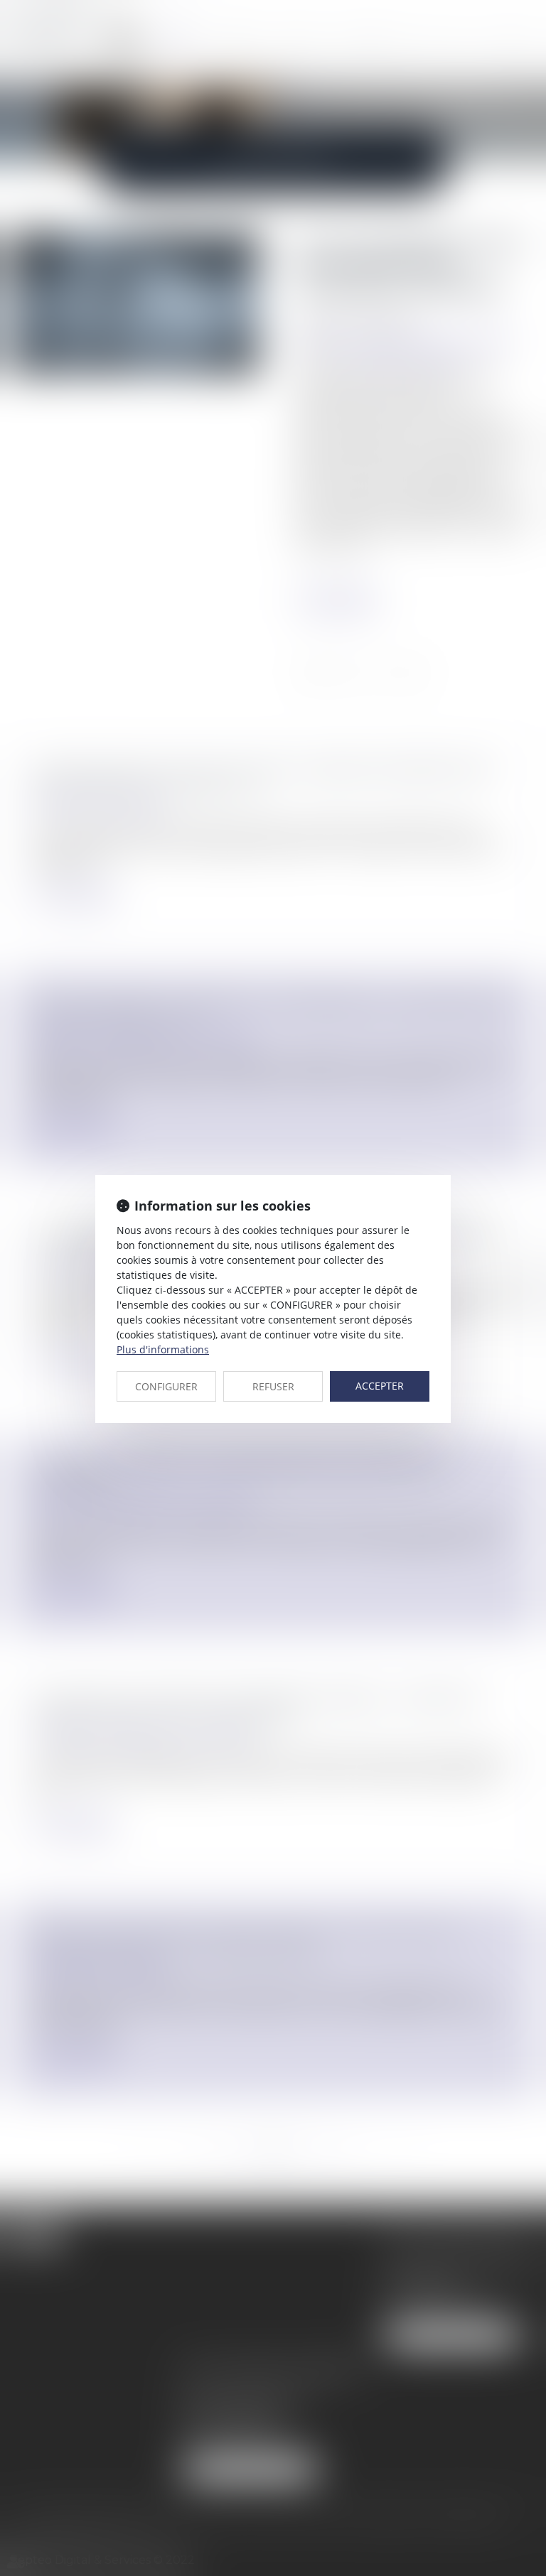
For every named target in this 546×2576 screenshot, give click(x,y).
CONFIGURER (166, 1386)
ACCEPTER (380, 1386)
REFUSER (273, 1386)
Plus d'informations (163, 1349)
